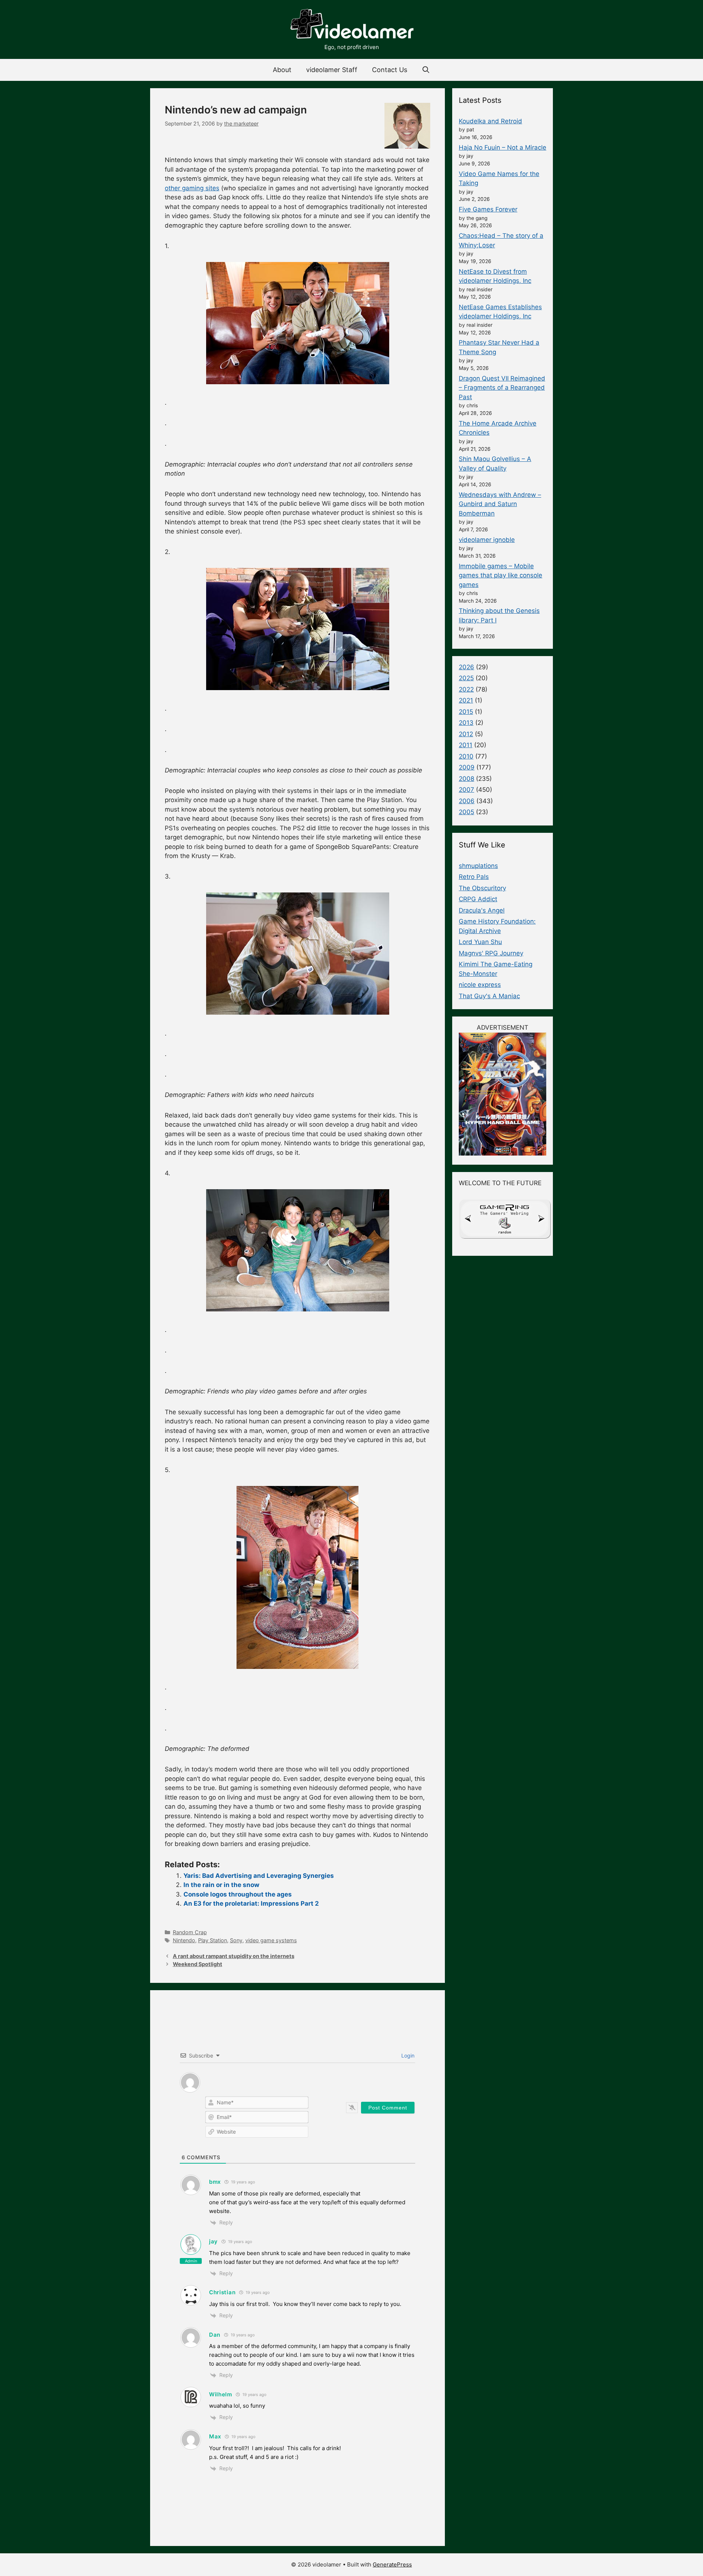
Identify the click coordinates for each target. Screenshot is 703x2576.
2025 (466, 678)
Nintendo (184, 1940)
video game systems (271, 1940)
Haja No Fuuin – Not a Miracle (503, 147)
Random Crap (190, 1932)
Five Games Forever (488, 209)
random (505, 1232)
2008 (466, 779)
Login (407, 2055)
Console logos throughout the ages (238, 1894)
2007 (466, 790)
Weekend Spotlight (198, 1964)
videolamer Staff (332, 70)
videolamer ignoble (487, 540)
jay (213, 2241)
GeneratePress (392, 2564)
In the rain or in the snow (221, 1885)
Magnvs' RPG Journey (491, 953)
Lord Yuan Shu (480, 942)
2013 (466, 723)
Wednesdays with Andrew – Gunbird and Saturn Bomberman (500, 504)
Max (215, 2436)
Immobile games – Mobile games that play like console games (501, 575)
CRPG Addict (478, 899)
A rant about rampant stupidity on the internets (234, 1956)
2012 (466, 734)
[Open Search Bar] (426, 70)
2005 (466, 812)
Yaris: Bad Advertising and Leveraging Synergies (259, 1876)
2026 (466, 667)
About (282, 70)
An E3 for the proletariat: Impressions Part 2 (251, 1903)
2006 (467, 801)
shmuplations (478, 866)
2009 (467, 767)
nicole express (480, 985)
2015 (466, 712)
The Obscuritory (482, 888)
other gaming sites (192, 188)
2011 (466, 745)
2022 (466, 689)
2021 (466, 700)
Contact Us (390, 70)
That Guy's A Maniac (489, 996)
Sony (236, 1940)
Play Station (213, 1940)
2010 (466, 756)
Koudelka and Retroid (490, 121)
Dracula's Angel (482, 910)
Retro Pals (474, 877)
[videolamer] (351, 25)
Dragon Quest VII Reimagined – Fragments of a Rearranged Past (502, 388)
